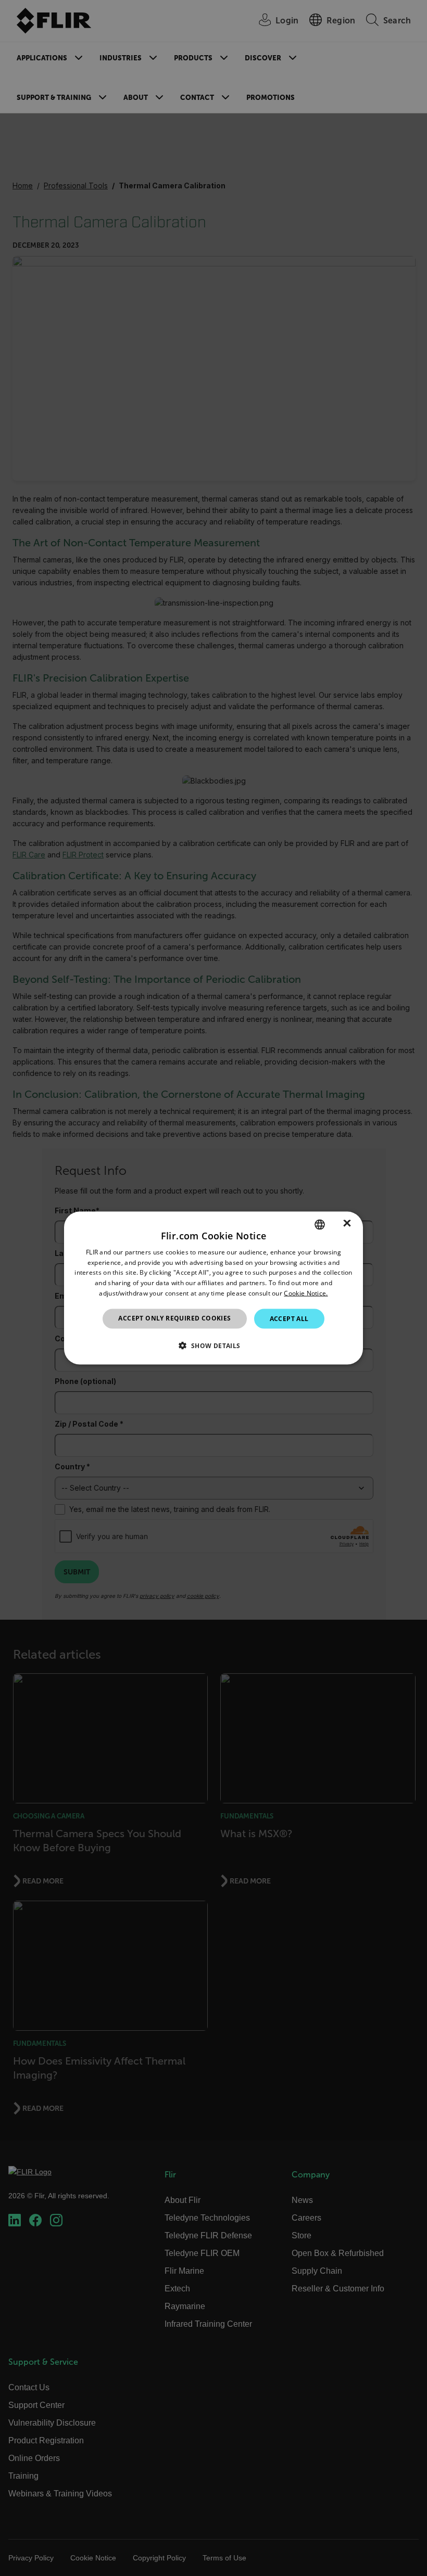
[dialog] (213, 1288)
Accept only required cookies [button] (174, 1318)
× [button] (347, 1224)
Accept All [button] (289, 1318)
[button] (213, 1345)
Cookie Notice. (306, 1293)
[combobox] (320, 1224)
